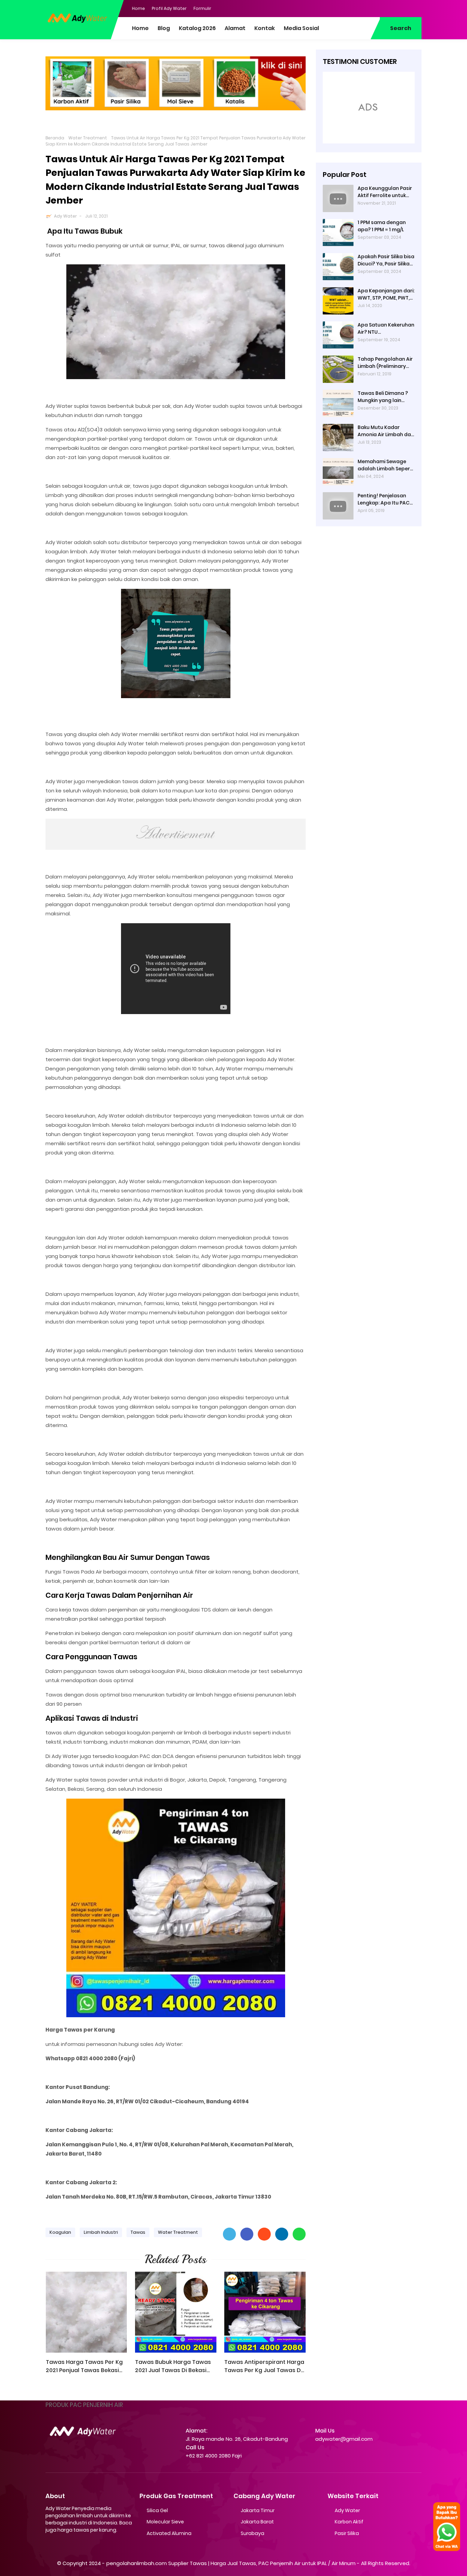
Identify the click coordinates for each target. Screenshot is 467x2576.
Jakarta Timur (258, 2510)
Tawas (138, 2232)
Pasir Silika (347, 2533)
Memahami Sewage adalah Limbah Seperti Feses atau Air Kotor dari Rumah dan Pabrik (385, 465)
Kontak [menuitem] (265, 28)
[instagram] (403, 8)
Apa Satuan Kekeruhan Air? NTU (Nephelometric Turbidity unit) (386, 329)
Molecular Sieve (165, 2522)
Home (138, 8)
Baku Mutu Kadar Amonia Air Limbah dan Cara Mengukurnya (386, 431)
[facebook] (375, 8)
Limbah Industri (101, 2232)
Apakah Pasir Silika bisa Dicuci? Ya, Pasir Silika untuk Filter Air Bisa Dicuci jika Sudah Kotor (386, 260)
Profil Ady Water (169, 8)
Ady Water (65, 216)
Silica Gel (157, 2510)
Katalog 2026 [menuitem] (197, 28)
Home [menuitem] (140, 28)
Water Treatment (88, 138)
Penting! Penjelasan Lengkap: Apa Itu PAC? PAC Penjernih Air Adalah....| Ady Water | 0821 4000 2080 (385, 499)
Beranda (55, 138)
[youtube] (416, 8)
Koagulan (60, 2232)
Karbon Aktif (349, 2522)
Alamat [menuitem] (235, 28)
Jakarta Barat (257, 2522)
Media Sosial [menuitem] (301, 28)
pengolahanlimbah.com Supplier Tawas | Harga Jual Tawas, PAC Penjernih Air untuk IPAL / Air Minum (231, 2563)
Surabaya (252, 2533)
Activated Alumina (169, 2533)
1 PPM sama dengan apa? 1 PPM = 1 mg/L (382, 226)
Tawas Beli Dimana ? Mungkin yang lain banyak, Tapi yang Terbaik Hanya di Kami (385, 397)
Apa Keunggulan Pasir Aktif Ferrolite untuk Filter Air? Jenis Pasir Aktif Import (385, 192)
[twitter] (389, 8)
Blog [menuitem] (164, 28)
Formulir (202, 8)
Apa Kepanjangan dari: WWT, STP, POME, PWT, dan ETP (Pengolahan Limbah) (386, 294)
